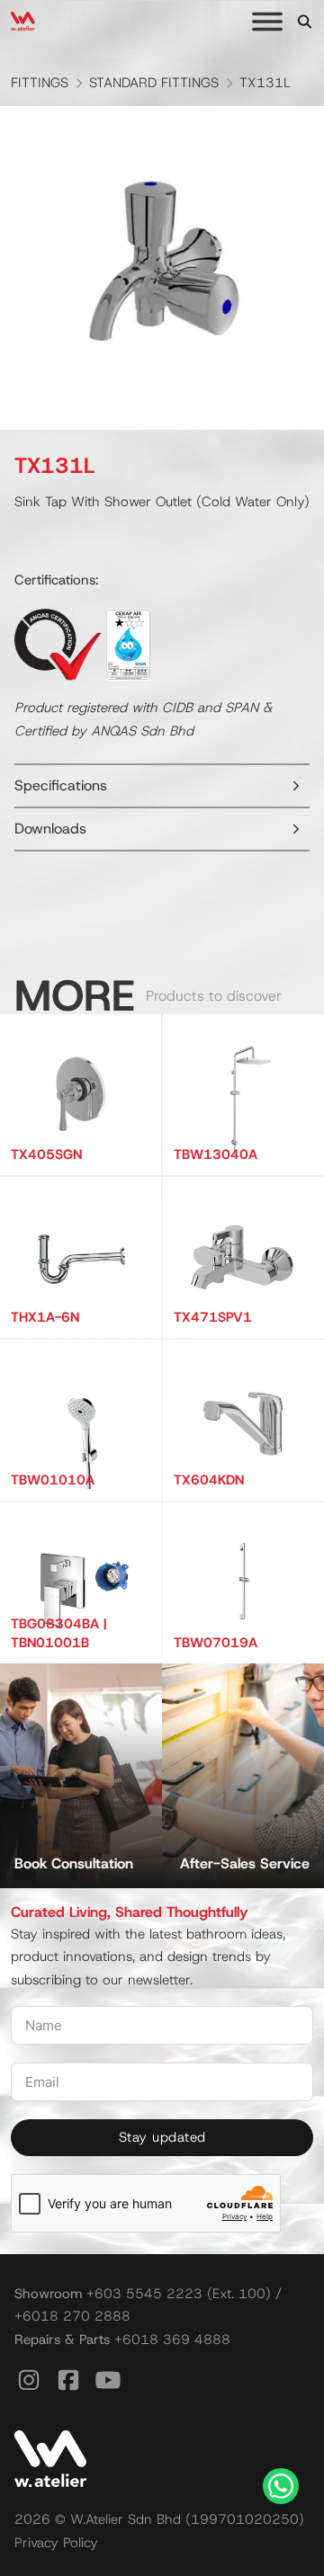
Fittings (40, 83)
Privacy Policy (56, 2543)
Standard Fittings (154, 83)
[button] (162, 786)
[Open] (267, 22)
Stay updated (162, 2137)
